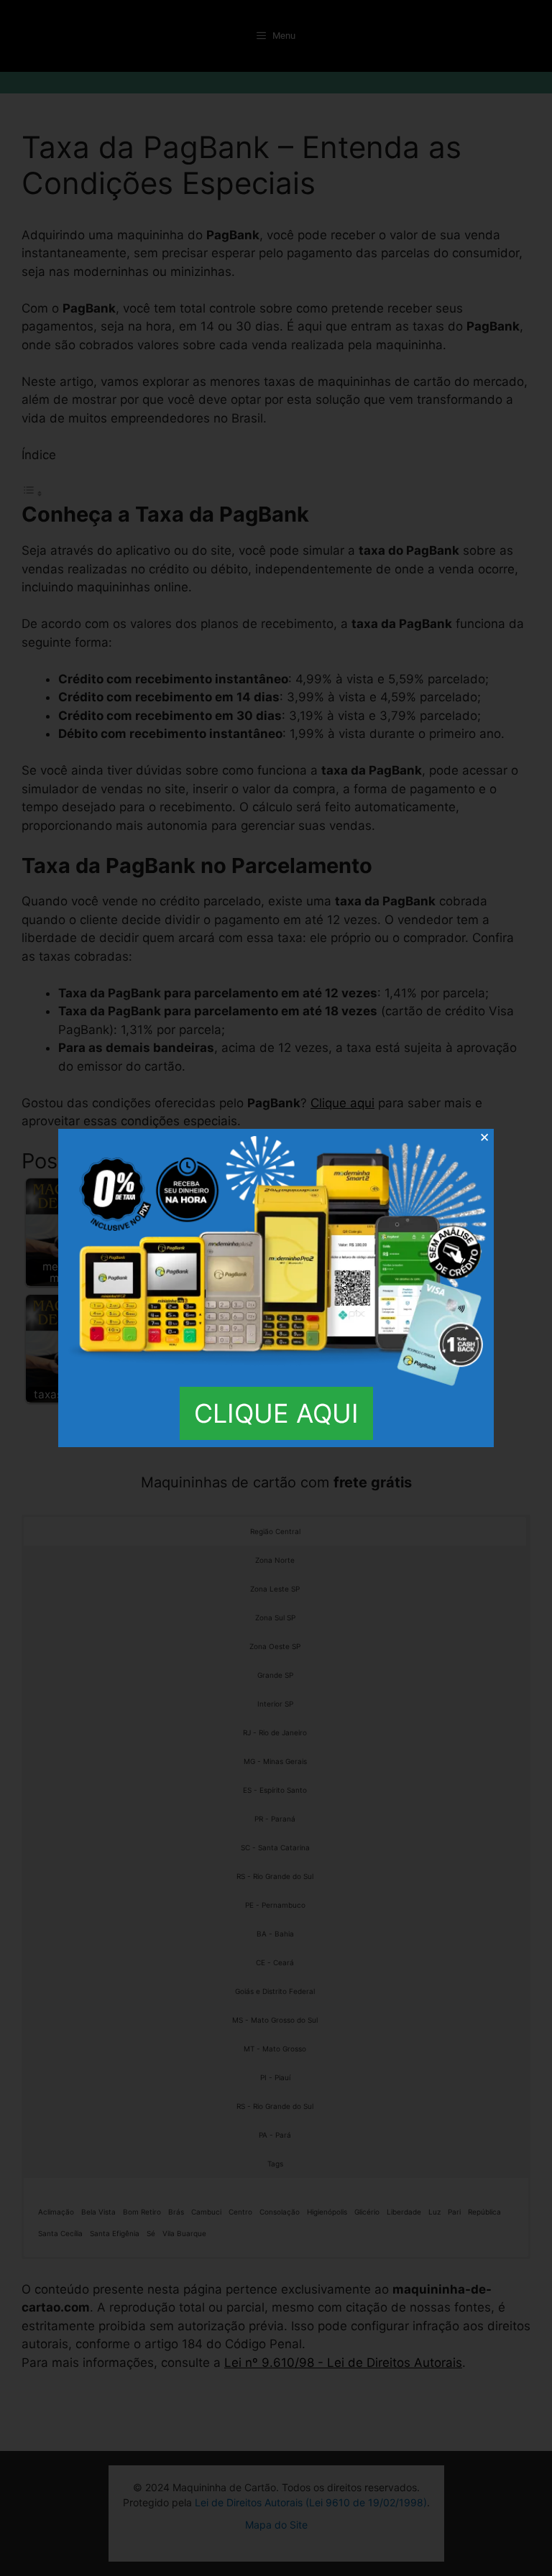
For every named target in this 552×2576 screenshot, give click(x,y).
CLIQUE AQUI (276, 1413)
